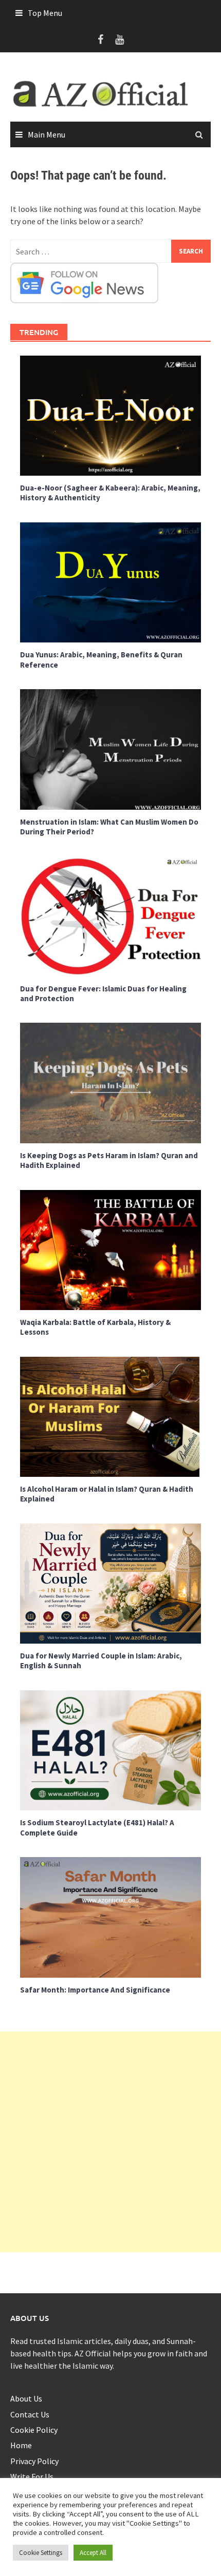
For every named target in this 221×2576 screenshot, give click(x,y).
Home (21, 2445)
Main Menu (47, 134)
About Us (26, 2398)
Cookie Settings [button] (41, 2553)
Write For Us (32, 2476)
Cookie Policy (34, 2430)
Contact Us (30, 2414)
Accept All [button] (93, 2553)
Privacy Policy (34, 2461)
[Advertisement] (110, 2142)
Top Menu (45, 13)
